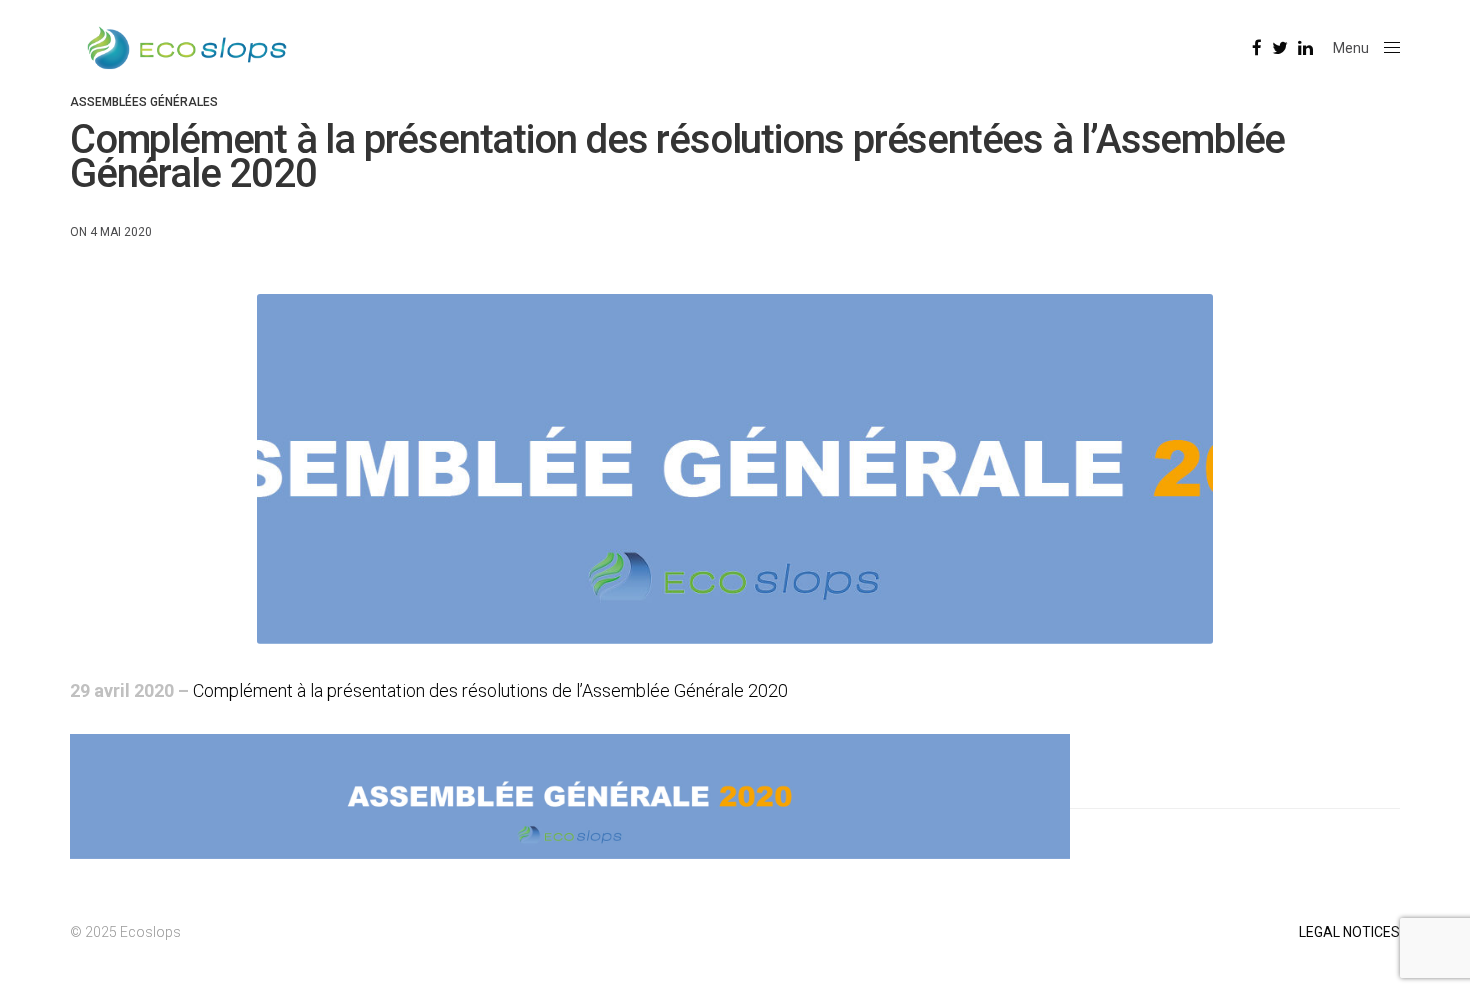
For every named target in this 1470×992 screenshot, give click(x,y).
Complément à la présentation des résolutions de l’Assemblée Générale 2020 (490, 690)
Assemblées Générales (144, 102)
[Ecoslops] (187, 48)
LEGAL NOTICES (1349, 932)
